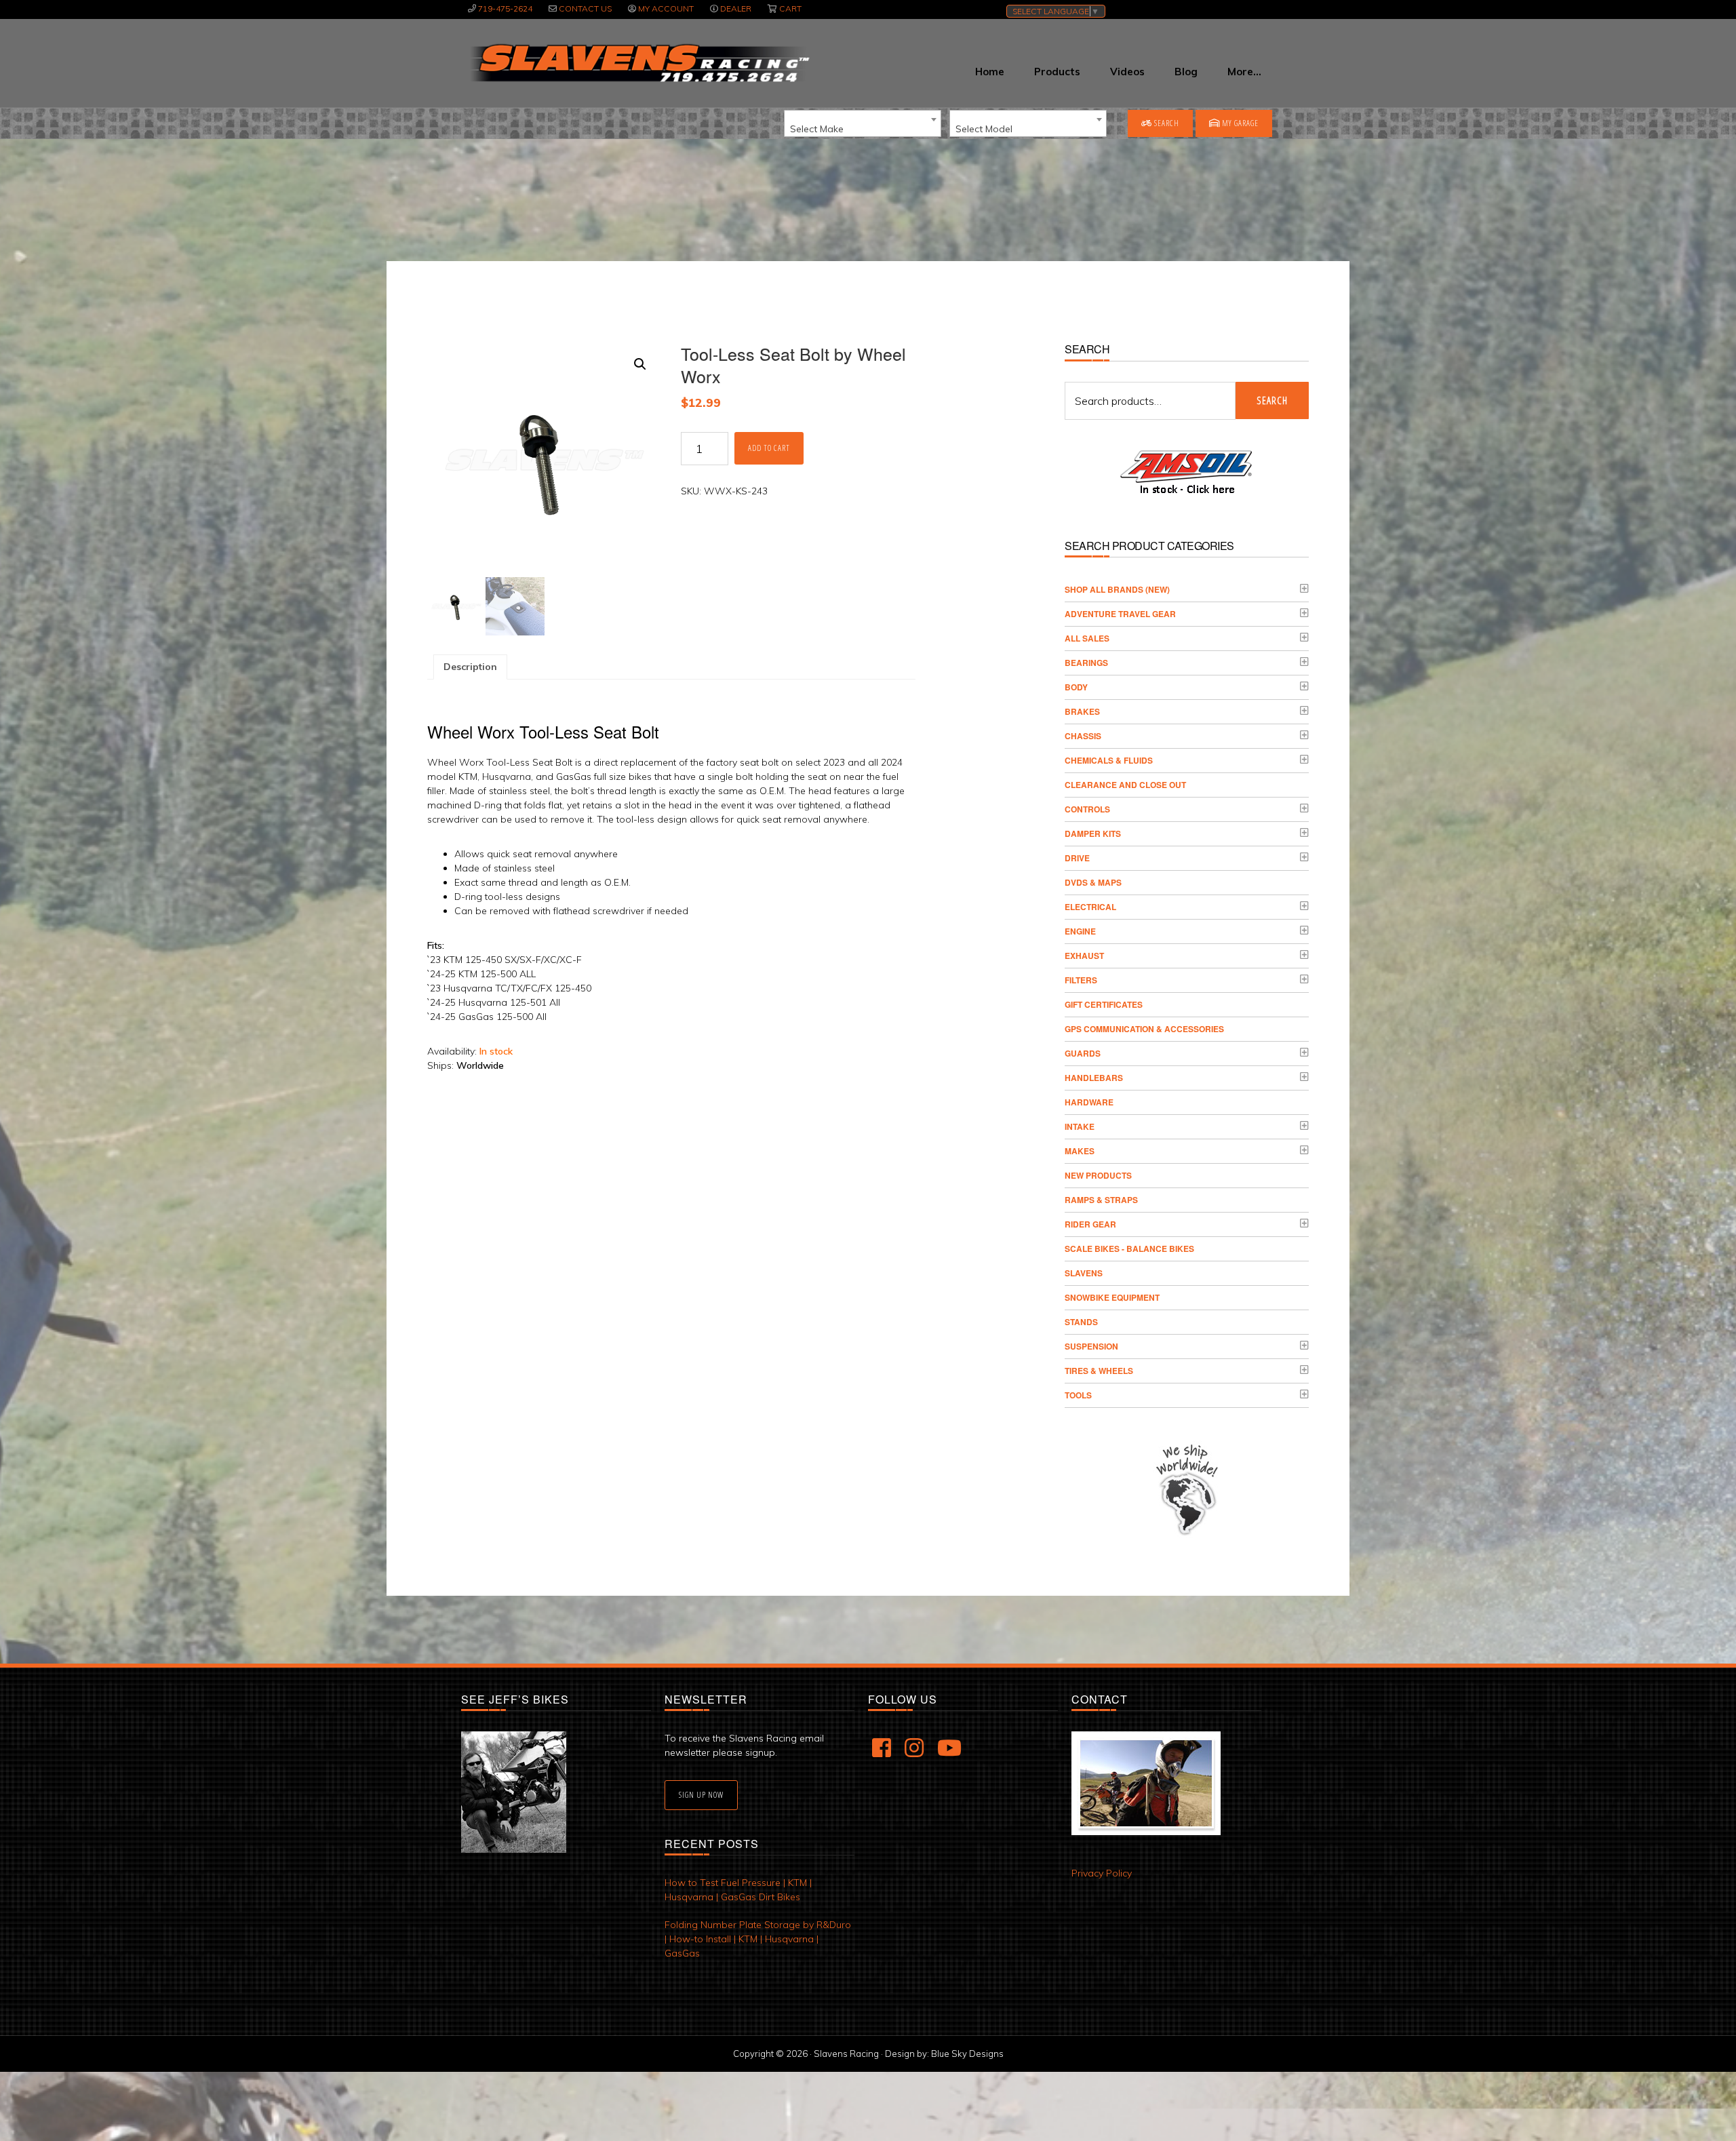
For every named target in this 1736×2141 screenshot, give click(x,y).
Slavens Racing (638, 63)
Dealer (736, 8)
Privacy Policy (1102, 1873)
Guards (1083, 1053)
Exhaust (1084, 956)
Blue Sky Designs (967, 2054)
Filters (1081, 980)
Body (1076, 687)
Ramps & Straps (1101, 1200)
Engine (1080, 931)
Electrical (1090, 907)
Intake (1080, 1126)
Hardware (1089, 1102)
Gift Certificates (1104, 1004)
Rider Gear (1090, 1224)
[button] (640, 364)
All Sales (1087, 638)
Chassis (1083, 736)
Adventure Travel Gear (1120, 614)
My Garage (1239, 123)
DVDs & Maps (1093, 882)
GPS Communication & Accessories (1144, 1029)
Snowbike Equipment (1112, 1297)
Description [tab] (470, 667)
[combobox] (863, 123)
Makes (1080, 1151)
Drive (1077, 858)
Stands (1081, 1322)
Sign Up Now (701, 1795)
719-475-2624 (505, 8)
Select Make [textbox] (817, 129)
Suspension (1091, 1346)
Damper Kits (1093, 833)
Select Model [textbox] (984, 129)
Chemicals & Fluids (1109, 760)
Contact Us (585, 8)
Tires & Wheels (1099, 1371)
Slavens (1084, 1273)
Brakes (1082, 711)
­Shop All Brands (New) (1117, 589)
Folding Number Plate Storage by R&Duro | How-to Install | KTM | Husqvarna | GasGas (758, 1939)
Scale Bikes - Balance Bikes (1129, 1249)
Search (1166, 123)
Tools (1078, 1395)
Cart (790, 8)
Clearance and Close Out (1125, 785)
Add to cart (769, 448)
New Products (1098, 1175)
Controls (1087, 809)
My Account (666, 8)
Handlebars (1094, 1078)
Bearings (1086, 663)
